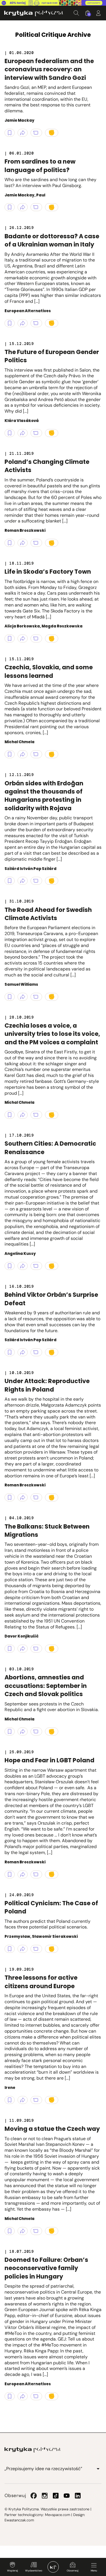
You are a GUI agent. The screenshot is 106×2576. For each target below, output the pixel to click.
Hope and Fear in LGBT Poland (49, 1760)
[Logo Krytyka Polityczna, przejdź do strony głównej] (34, 13)
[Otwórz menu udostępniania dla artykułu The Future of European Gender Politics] (23, 433)
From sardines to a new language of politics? (40, 166)
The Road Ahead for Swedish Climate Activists (48, 914)
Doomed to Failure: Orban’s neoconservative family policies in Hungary (46, 2268)
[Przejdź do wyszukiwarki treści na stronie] (76, 13)
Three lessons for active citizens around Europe (41, 1982)
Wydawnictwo (34, 2571)
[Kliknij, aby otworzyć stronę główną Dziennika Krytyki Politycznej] (53, 2567)
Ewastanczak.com (19, 2520)
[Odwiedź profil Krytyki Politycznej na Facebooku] (34, 2496)
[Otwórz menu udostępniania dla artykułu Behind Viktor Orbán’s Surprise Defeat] (23, 1352)
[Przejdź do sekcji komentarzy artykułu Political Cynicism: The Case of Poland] (36, 1949)
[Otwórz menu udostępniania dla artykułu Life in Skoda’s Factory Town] (23, 638)
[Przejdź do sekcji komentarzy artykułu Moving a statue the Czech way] (36, 2231)
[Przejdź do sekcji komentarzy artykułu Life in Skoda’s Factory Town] (36, 638)
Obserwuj (73, 2571)
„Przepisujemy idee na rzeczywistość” (43, 2469)
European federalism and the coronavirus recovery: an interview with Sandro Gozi (49, 69)
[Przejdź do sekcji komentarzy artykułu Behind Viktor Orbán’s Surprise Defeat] (36, 1352)
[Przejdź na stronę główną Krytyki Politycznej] (33, 2450)
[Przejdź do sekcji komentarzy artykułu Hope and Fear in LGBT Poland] (36, 1874)
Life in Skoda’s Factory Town (48, 572)
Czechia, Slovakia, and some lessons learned (49, 671)
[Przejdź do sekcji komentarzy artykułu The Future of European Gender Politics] (36, 433)
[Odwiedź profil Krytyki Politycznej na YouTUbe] (67, 2496)
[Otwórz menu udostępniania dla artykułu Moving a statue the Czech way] (23, 2231)
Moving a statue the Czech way (52, 2129)
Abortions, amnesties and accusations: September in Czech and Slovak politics (46, 1686)
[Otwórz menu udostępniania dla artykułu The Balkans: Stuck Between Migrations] (23, 1649)
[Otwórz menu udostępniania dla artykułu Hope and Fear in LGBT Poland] (23, 1874)
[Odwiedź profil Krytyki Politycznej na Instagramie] (45, 2496)
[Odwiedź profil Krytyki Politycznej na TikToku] (56, 2496)
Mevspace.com (58, 2515)
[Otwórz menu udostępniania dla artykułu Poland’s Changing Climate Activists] (23, 543)
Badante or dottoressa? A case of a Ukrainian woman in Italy (52, 240)
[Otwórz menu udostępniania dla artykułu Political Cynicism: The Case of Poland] (23, 1949)
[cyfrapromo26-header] (53, 3)
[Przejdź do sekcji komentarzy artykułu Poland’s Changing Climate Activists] (36, 543)
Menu (94, 2571)
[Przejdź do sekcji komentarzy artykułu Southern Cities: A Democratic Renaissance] (36, 1266)
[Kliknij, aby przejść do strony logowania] (98, 13)
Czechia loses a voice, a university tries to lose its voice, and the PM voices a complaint (52, 1034)
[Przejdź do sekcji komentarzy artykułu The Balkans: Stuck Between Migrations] (36, 1649)
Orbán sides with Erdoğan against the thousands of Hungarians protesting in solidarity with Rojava (44, 796)
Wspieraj (12, 2571)
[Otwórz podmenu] (98, 2469)
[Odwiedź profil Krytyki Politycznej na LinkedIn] (78, 2496)
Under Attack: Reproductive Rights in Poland (47, 1385)
